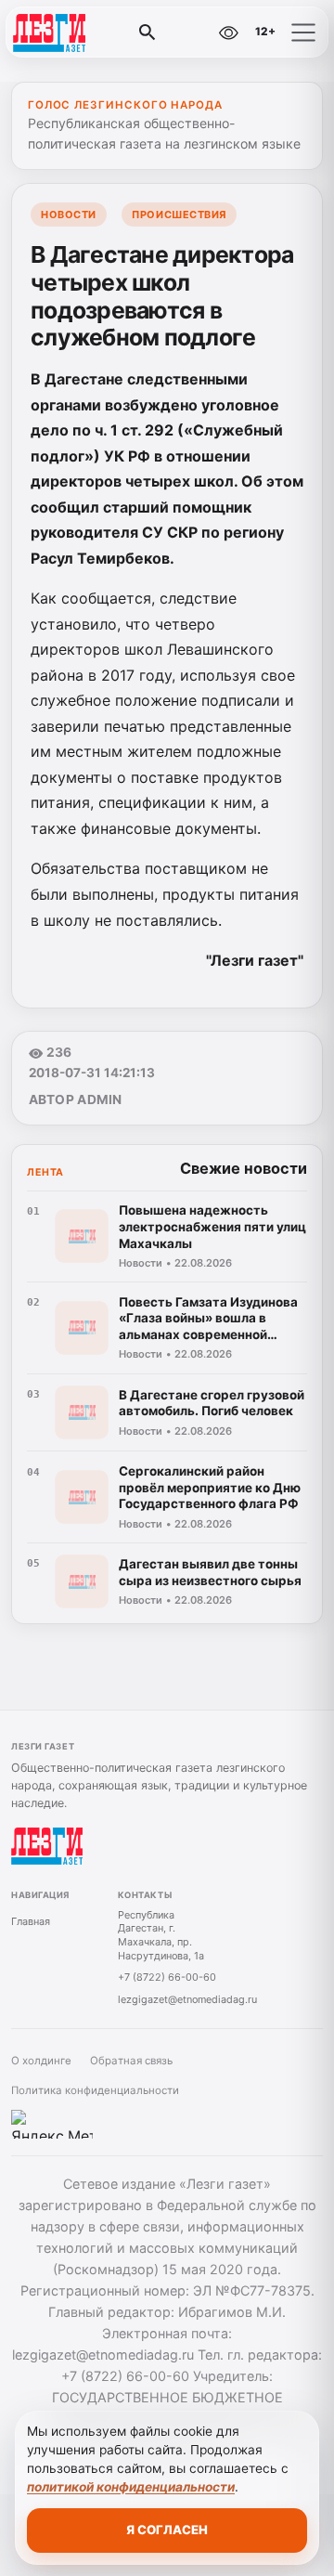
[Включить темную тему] (189, 33)
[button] (303, 33)
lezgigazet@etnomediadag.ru (187, 1999)
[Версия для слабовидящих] (229, 33)
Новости (69, 215)
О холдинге (41, 2061)
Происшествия (179, 215)
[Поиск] (148, 33)
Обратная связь (131, 2061)
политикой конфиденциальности (131, 2487)
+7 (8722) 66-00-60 (167, 1977)
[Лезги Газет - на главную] (91, 33)
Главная (31, 1921)
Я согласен (167, 2530)
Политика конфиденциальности (95, 2090)
